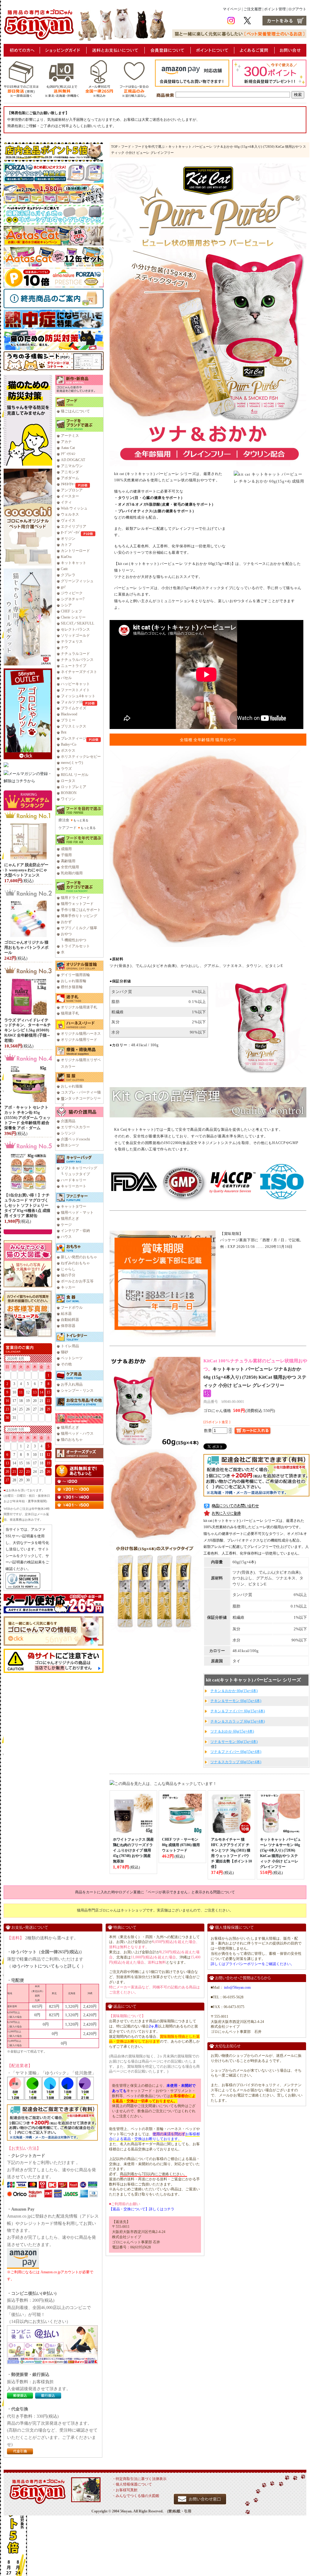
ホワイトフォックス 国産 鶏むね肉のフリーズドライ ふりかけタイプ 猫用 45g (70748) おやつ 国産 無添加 (133, 1850)
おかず (66, 922)
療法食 (64, 820)
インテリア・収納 (75, 1231)
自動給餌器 (70, 1320)
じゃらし (68, 1269)
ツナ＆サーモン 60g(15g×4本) (234, 1742)
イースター (70, 496)
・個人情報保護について (132, 2484)
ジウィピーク (72, 593)
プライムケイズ (74, 708)
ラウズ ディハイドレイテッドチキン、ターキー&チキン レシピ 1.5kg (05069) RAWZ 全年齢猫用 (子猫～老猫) (28, 1030)
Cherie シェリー (73, 617)
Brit (64, 732)
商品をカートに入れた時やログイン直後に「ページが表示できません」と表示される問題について (155, 1892)
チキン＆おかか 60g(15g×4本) (234, 1691)
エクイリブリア (74, 526)
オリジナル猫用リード (79, 1040)
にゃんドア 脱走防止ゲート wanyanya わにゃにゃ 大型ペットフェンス (26, 870)
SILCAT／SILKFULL (77, 623)
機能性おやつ (75, 940)
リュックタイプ (77, 1174)
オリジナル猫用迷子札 (79, 1007)
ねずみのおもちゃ (75, 1263)
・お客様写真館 (125, 2490)
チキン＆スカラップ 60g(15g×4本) (238, 1721)
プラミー (68, 720)
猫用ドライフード (75, 898)
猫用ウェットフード (77, 904)
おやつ (66, 934)
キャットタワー (74, 1206)
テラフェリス (72, 642)
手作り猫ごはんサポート (81, 910)
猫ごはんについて (75, 411)
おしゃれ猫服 (72, 1086)
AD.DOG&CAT (73, 460)
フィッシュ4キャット (78, 696)
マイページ (232, 9)
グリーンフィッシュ (77, 581)
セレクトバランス (75, 629)
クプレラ (68, 575)
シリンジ (68, 1133)
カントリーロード (75, 551)
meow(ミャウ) (72, 763)
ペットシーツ (72, 1358)
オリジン (68, 539)
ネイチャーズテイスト (79, 672)
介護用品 (68, 1121)
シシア (66, 605)
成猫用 (66, 849)
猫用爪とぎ (70, 1219)
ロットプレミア (74, 787)
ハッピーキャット (75, 684)
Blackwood (69, 714)
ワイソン (68, 799)
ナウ (64, 648)
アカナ (66, 442)
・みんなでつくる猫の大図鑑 (136, 2496)
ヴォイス (68, 520)
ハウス (66, 1237)
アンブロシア (72, 490)
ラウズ (66, 769)
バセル (66, 678)
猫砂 (64, 1352)
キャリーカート (74, 1186)
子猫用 (66, 855)
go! (63, 587)
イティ (66, 502)
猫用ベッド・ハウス (77, 1433)
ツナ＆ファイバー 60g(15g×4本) (236, 1752)
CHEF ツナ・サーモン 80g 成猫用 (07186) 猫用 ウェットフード (181, 1845)
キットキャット (74, 563)
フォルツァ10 (72, 702)
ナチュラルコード (75, 654)
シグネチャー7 (73, 599)
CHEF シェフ (71, 611)
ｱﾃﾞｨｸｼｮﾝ (68, 454)
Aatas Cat (68, 448)
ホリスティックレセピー (81, 757)
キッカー (68, 1287)
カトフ (66, 545)
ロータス (68, 781)
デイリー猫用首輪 (75, 975)
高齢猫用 (68, 861)
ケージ (66, 1225)
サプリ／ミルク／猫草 (79, 928)
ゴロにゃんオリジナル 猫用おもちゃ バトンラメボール (26, 947)
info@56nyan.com (237, 1987)
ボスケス (68, 750)
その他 (66, 1364)
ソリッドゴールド (75, 635)
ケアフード (68, 828)
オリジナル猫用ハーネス (81, 1034)
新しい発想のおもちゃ (79, 1257)
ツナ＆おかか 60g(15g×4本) (232, 1731)
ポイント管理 (275, 9)
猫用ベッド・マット (77, 1212)
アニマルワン (72, 466)
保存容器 (68, 1326)
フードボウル (72, 1308)
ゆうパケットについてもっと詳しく (46, 1966)
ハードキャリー (74, 1180)
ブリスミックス (74, 726)
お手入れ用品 (72, 1384)
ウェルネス (70, 514)
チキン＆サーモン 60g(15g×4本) (236, 1701)
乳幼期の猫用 (72, 873)
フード (126, 147)
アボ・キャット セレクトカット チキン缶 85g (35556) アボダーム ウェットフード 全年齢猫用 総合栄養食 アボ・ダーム (27, 1118)
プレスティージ (74, 738)
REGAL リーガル (75, 775)
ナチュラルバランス (77, 660)
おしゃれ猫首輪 (74, 981)
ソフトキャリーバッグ (79, 1168)
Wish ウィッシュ (74, 508)
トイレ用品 (70, 1346)
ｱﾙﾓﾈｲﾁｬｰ (68, 484)
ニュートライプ (74, 666)
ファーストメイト (75, 690)
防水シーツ (70, 1145)
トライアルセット (75, 946)
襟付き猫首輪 (72, 987)
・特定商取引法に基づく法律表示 (139, 2479)
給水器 (66, 1314)
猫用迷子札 (70, 1013)
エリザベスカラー (75, 1127)
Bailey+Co (69, 744)
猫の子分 (68, 1275)
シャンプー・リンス (77, 1390)
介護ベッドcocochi (75, 1139)
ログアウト (297, 9)
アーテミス (70, 436)
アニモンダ (70, 472)
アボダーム (70, 478)
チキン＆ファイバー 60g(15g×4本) (238, 1711)
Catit (64, 569)
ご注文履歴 (252, 9)
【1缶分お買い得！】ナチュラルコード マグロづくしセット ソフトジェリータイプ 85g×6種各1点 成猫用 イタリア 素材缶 (27, 1205)
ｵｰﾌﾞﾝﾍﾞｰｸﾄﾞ (71, 533)
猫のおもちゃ (72, 1440)
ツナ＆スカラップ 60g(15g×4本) (236, 1762)
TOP (114, 147)
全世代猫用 (70, 867)
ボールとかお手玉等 (77, 1281)
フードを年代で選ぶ (150, 147)
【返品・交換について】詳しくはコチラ (142, 2209)
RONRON (69, 793)
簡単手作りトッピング (79, 916)
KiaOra (66, 557)
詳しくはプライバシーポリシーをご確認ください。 (252, 1964)
